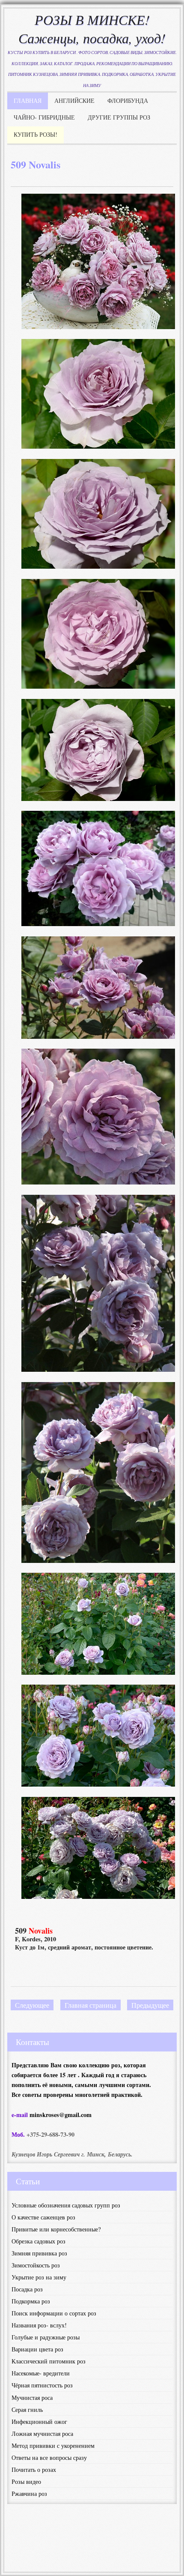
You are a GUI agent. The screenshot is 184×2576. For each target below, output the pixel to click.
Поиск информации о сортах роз (54, 2313)
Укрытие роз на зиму (39, 2277)
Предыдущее (150, 2005)
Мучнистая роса (32, 2398)
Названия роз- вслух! (39, 2325)
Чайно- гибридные (44, 117)
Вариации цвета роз (37, 2349)
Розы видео (26, 2482)
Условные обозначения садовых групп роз (66, 2205)
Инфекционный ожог (39, 2422)
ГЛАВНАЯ (28, 100)
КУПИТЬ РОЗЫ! (36, 134)
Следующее (32, 2005)
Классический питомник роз (49, 2361)
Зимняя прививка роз (39, 2253)
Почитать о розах (34, 2470)
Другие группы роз (119, 117)
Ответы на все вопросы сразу (49, 2458)
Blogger (98, 2551)
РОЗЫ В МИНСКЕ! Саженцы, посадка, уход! (92, 29)
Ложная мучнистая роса (42, 2434)
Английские (74, 100)
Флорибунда (128, 100)
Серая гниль (27, 2410)
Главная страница (91, 2005)
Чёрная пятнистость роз (42, 2385)
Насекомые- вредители (41, 2373)
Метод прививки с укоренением (53, 2446)
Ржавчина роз (29, 2494)
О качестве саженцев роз (43, 2217)
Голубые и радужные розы (46, 2337)
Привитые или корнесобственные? (56, 2229)
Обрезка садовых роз (39, 2241)
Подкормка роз (31, 2301)
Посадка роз (27, 2289)
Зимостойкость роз (36, 2265)
